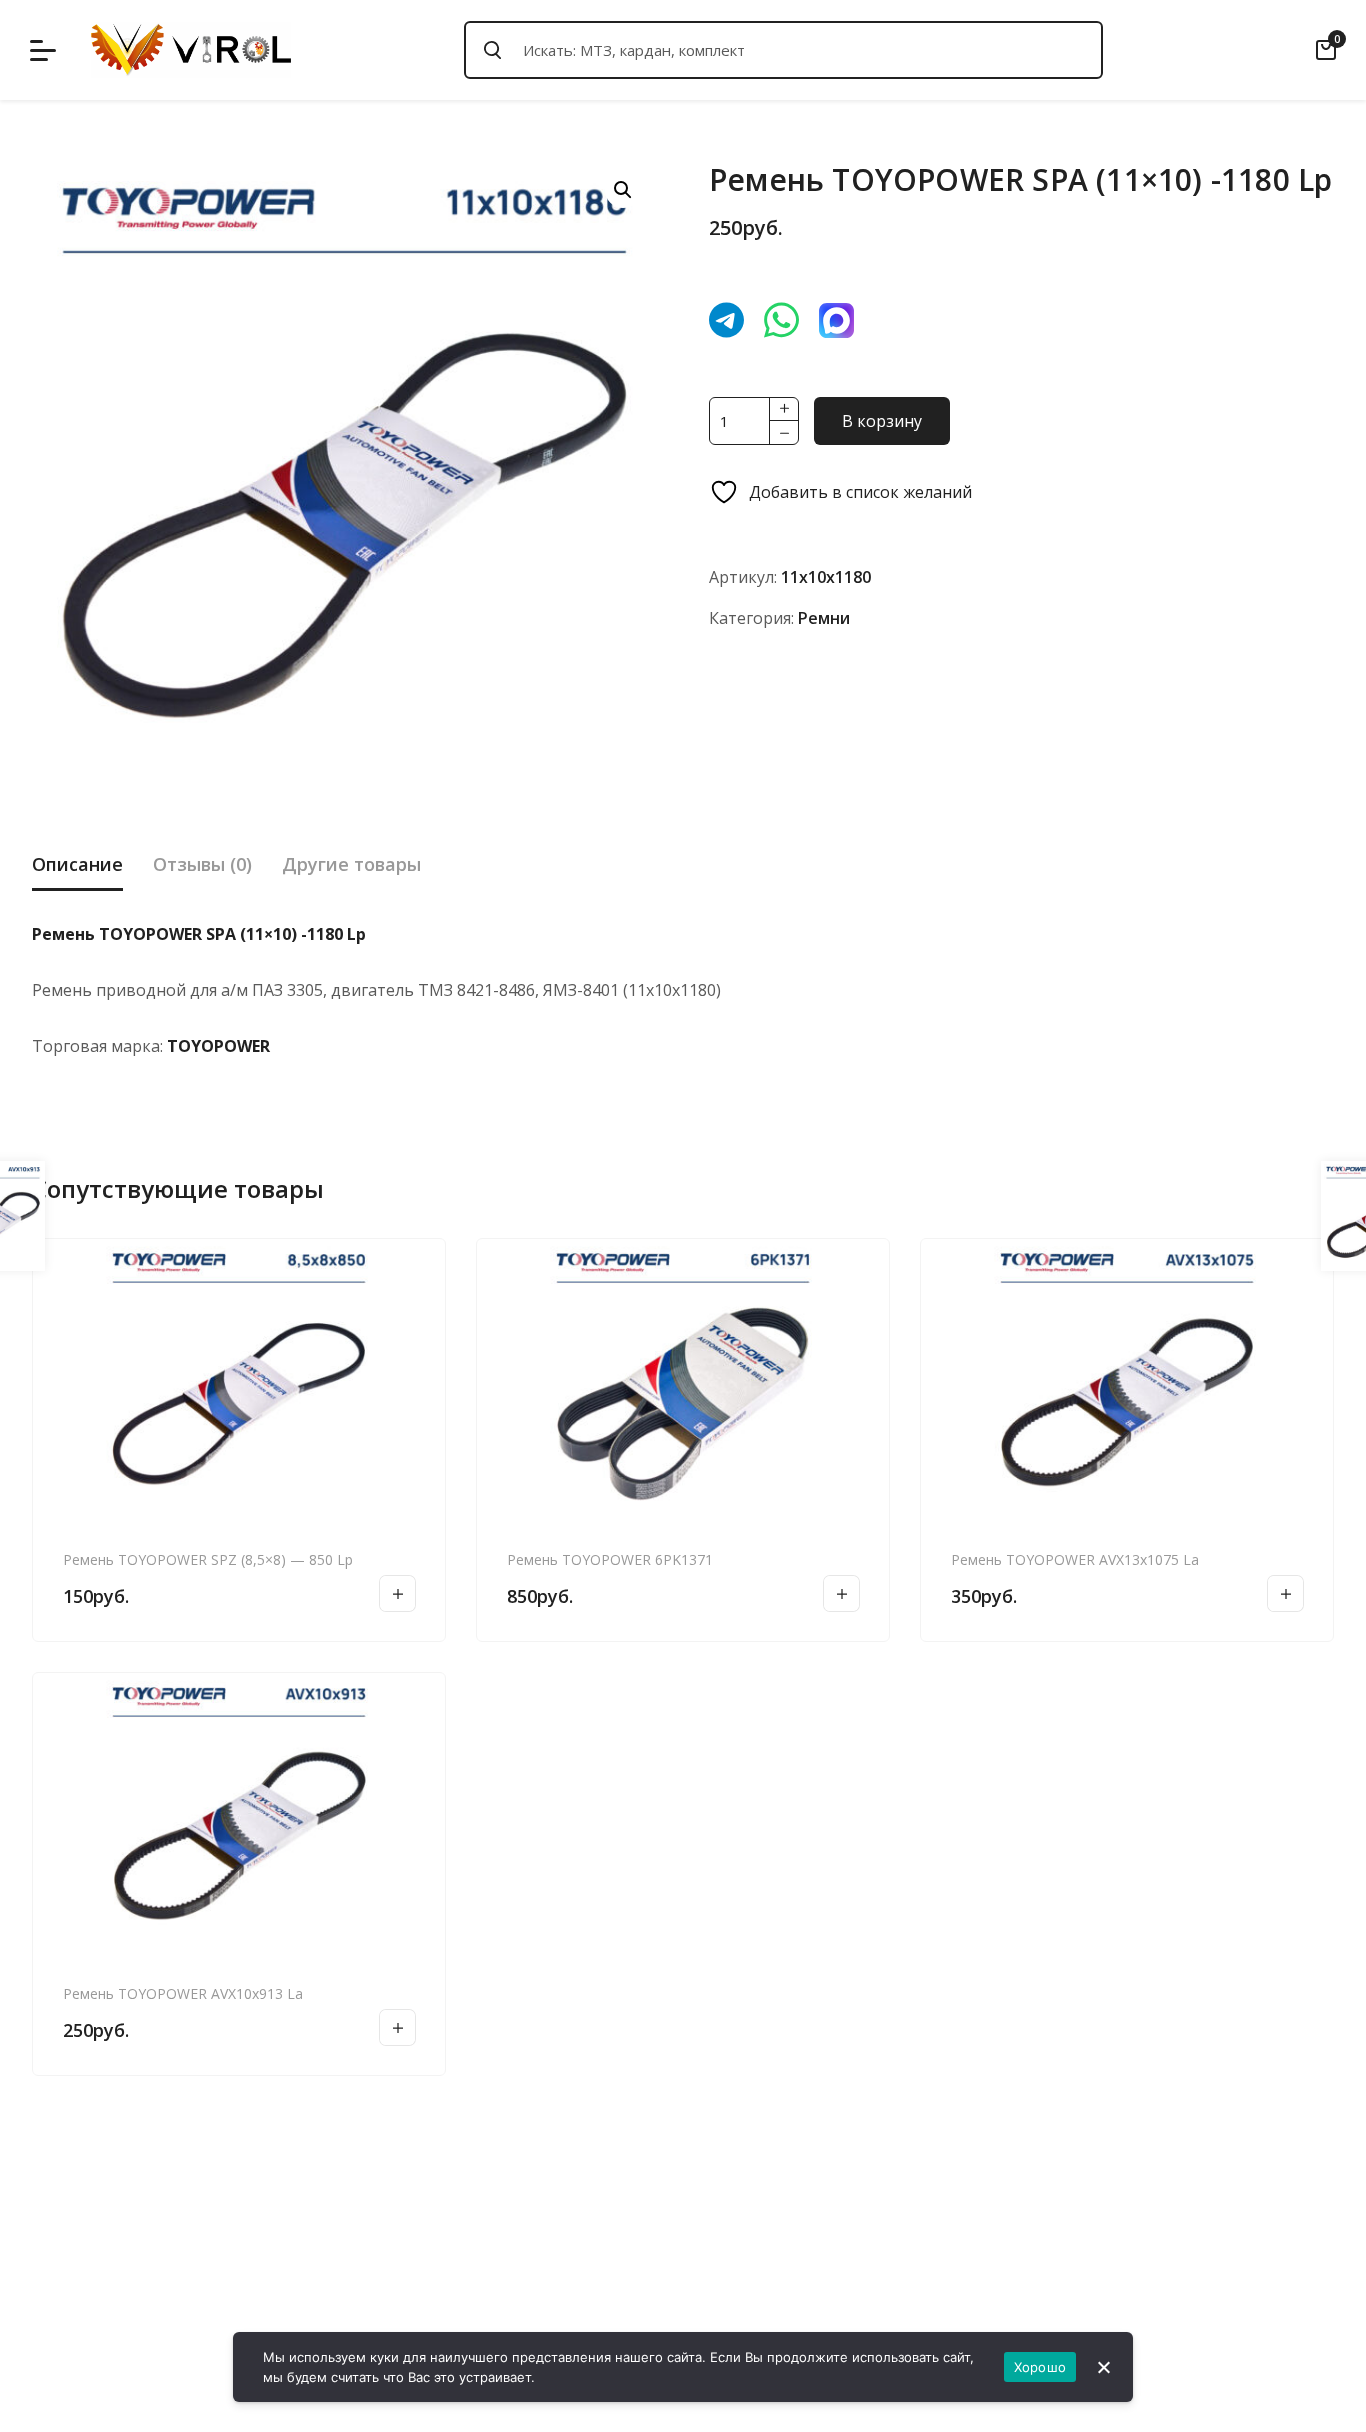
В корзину (882, 421)
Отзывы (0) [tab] (202, 864)
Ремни (824, 618)
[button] (623, 190)
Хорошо (1040, 2367)
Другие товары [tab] (351, 864)
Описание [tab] (77, 864)
